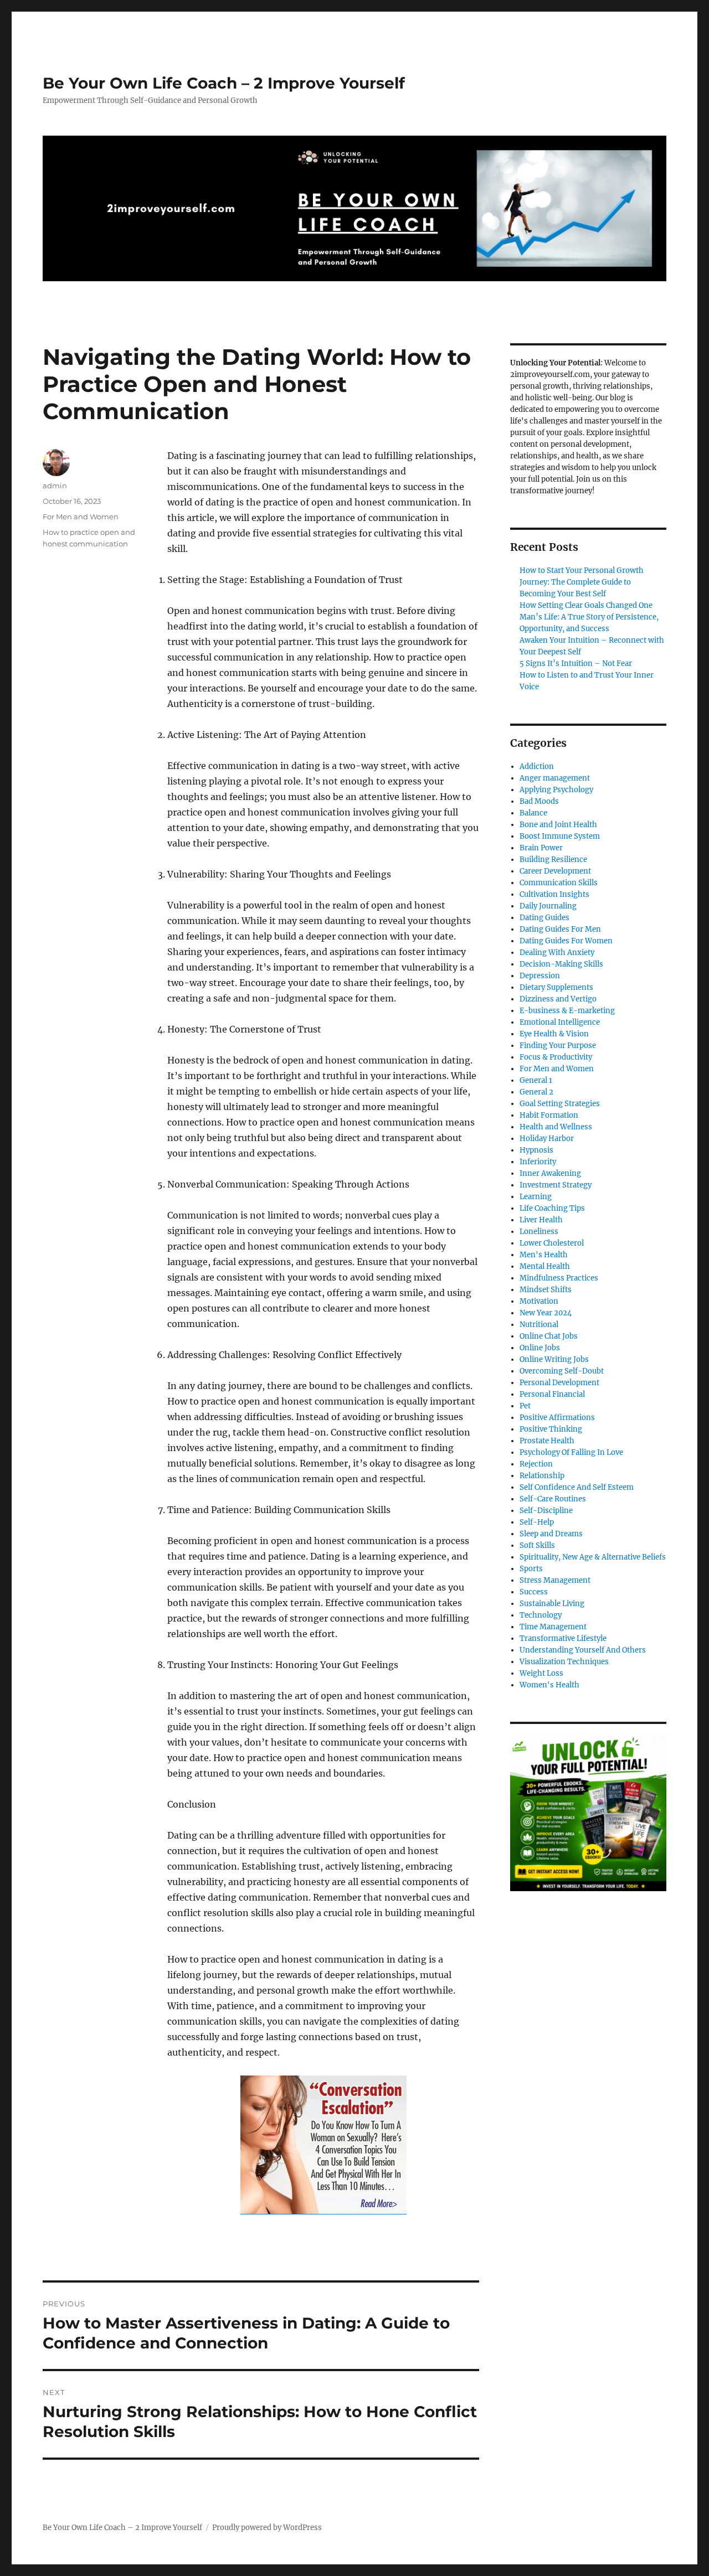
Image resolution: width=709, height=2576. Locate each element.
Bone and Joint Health (558, 825)
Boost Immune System (560, 836)
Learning (536, 1197)
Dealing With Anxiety (557, 953)
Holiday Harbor (547, 1139)
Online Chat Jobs (549, 1336)
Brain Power (541, 848)
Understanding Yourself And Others (583, 1650)
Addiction (537, 766)
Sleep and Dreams (551, 1534)
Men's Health (544, 1255)
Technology (541, 1615)
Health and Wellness (556, 1127)
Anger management (555, 778)
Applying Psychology (556, 790)
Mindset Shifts (546, 1290)
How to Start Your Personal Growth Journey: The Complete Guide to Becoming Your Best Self (582, 582)
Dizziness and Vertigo (558, 999)
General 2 (536, 1092)
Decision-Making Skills (561, 964)
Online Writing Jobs (554, 1359)
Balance (533, 813)
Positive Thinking (551, 1429)
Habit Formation (549, 1115)
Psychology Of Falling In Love (571, 1452)
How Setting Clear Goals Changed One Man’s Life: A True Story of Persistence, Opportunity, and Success (589, 617)
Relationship (542, 1476)
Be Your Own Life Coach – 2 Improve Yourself (224, 83)
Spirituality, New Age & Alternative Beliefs (593, 1557)
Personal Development (559, 1383)
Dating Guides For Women (566, 941)
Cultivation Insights (554, 894)
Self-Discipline (546, 1511)
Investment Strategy (556, 1185)
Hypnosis (536, 1150)
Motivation (539, 1301)
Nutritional (539, 1325)
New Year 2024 (546, 1313)
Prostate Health (547, 1441)
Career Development (555, 871)
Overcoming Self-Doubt (562, 1371)
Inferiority (538, 1162)
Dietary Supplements (556, 987)
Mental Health (545, 1266)
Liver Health (541, 1220)
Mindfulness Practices (559, 1278)
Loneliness (539, 1232)
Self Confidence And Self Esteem (577, 1487)
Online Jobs (540, 1348)
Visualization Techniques (564, 1662)
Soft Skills (537, 1545)
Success (534, 1592)
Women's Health (549, 1685)
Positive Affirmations (557, 1418)
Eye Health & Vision (554, 1034)
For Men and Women (81, 517)
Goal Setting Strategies (560, 1104)
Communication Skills (559, 883)
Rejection (536, 1464)
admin (55, 486)
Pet (525, 1406)
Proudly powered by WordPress (267, 2528)
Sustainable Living (552, 1604)
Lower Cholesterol (552, 1243)
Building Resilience (553, 859)
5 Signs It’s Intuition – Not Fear (576, 664)
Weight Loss (541, 1673)
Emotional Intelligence (560, 1022)
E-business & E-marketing (567, 1011)
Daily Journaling (548, 906)
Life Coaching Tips (552, 1208)
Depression (540, 976)
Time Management (553, 1627)
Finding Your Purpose (558, 1046)
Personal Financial (552, 1394)
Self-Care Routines (553, 1499)
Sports (531, 1569)
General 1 (536, 1080)
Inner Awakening (550, 1173)
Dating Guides (544, 918)
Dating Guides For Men (560, 929)
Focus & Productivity (556, 1057)
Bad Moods (539, 801)
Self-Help (537, 1522)
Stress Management (555, 1580)
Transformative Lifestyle (563, 1638)
